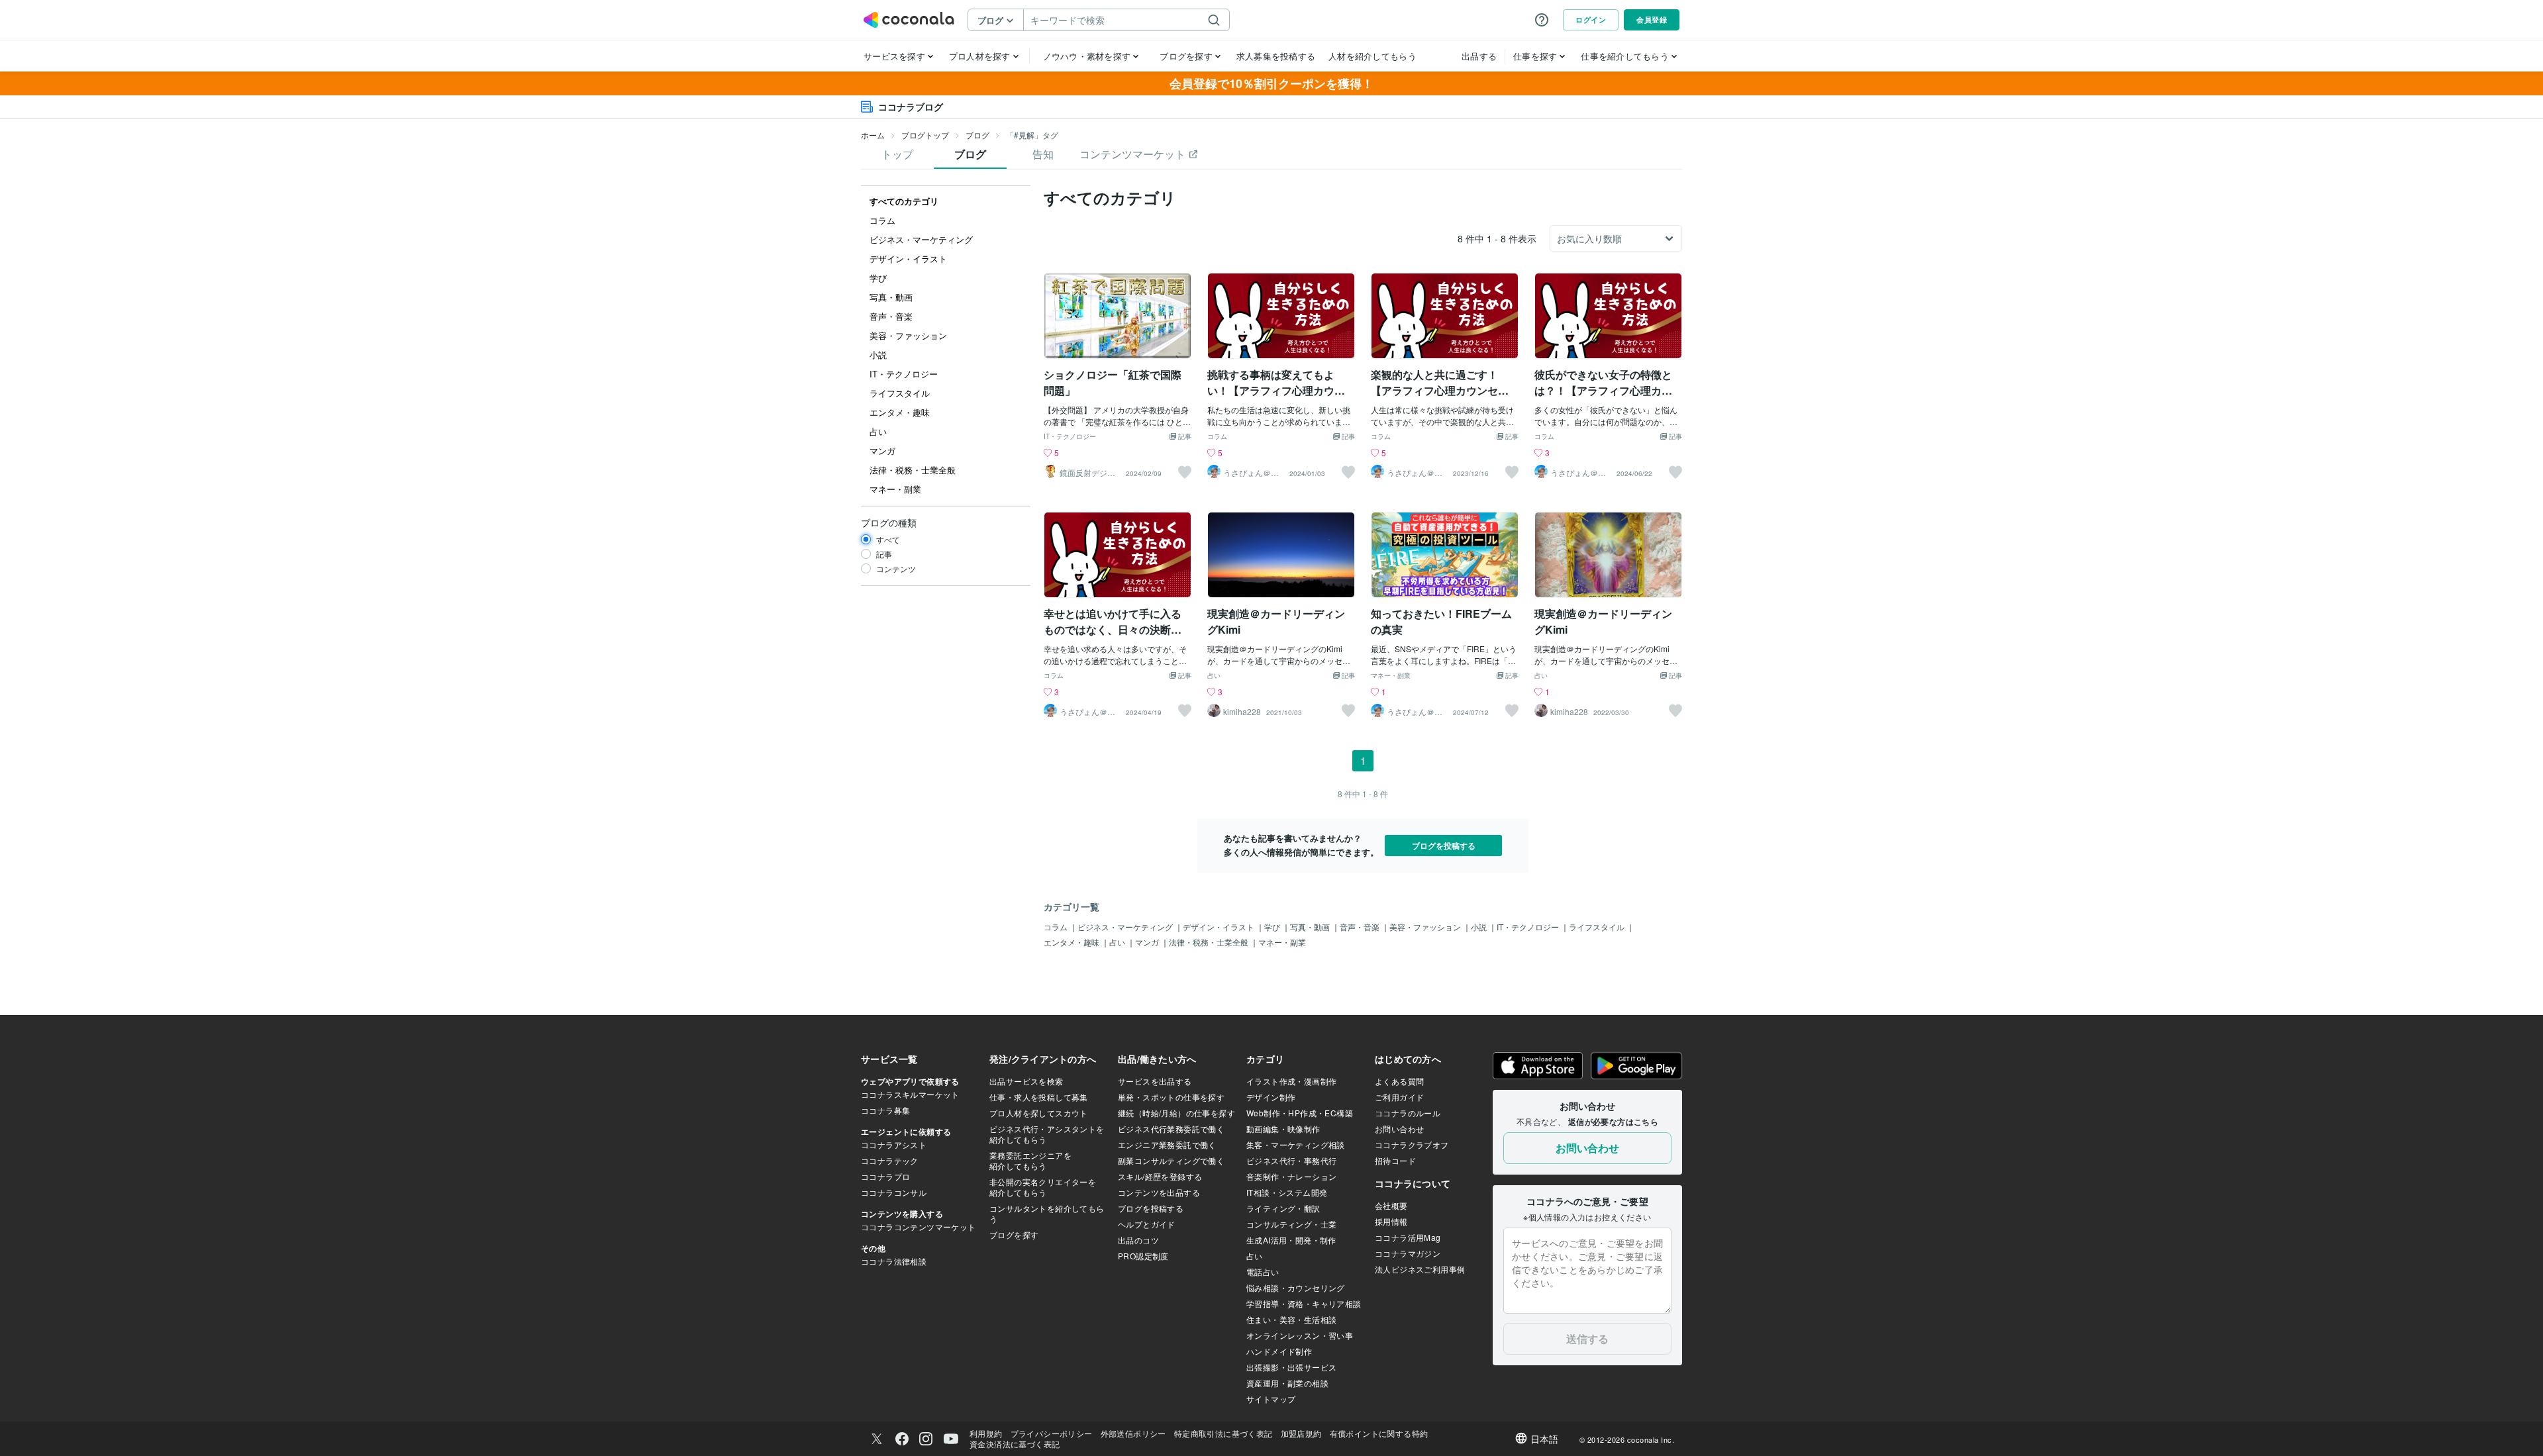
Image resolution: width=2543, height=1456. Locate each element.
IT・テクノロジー (1070, 437)
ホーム (873, 135)
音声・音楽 (1361, 927)
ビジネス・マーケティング (1126, 927)
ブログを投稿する (1444, 846)
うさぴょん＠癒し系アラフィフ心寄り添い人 (1251, 473)
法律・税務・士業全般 (1210, 942)
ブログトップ (925, 135)
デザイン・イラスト (1220, 927)
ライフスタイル (1598, 927)
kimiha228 (1242, 712)
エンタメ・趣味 (1072, 942)
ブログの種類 (889, 522)
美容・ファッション (1426, 927)
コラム (1217, 437)
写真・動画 (1311, 927)
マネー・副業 (1391, 676)
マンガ (1148, 942)
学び (1273, 927)
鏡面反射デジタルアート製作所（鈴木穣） (1087, 473)
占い (1214, 676)
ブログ (977, 135)
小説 (1480, 927)
